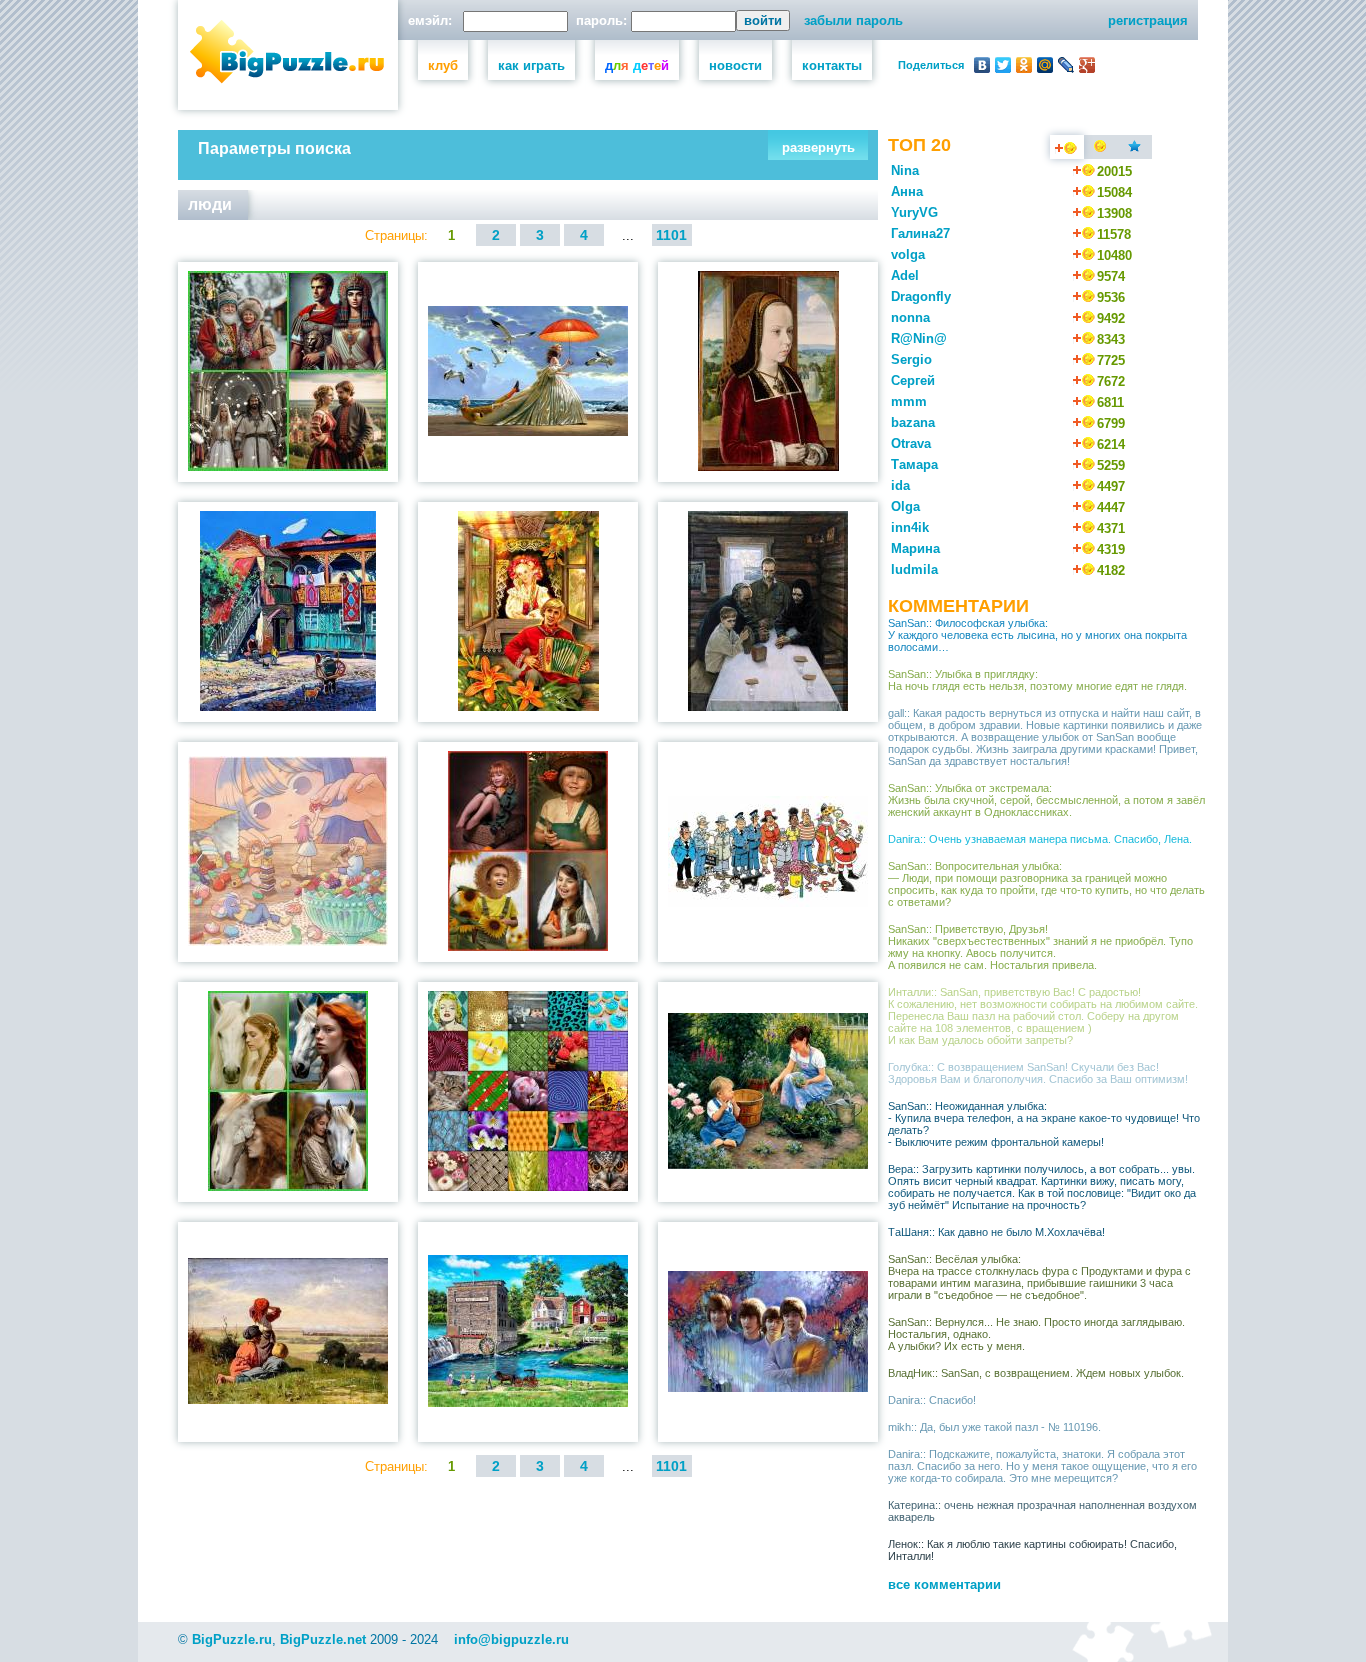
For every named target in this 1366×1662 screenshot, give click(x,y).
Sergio (911, 359)
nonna (910, 317)
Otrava (911, 443)
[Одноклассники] (1024, 65)
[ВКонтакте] (982, 65)
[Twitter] (1003, 65)
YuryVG (914, 212)
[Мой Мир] (1045, 65)
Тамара (914, 464)
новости (735, 65)
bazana (913, 422)
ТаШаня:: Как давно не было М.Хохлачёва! (996, 1232)
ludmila (914, 569)
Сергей (913, 380)
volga (908, 254)
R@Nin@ (919, 338)
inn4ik (910, 527)
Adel (905, 275)
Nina (905, 170)
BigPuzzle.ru (232, 1639)
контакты (832, 65)
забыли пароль (853, 20)
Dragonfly (921, 296)
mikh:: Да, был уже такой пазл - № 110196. (994, 1427)
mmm (909, 401)
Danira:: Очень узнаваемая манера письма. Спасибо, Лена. (1040, 839)
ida (900, 485)
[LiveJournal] (1066, 65)
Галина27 (920, 233)
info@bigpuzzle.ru (511, 1639)
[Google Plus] (1087, 65)
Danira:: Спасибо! (932, 1400)
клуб (443, 65)
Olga (905, 506)
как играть (531, 65)
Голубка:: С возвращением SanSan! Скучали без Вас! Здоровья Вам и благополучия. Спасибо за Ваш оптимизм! (1038, 1073)
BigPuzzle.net (323, 1639)
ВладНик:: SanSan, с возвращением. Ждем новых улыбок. (1036, 1373)
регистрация (1148, 20)
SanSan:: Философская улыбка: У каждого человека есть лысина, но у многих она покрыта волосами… (1037, 635)
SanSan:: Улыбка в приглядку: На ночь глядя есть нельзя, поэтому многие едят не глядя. (1037, 680)
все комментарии (944, 1584)
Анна (907, 191)
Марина (915, 548)
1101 (671, 235)
